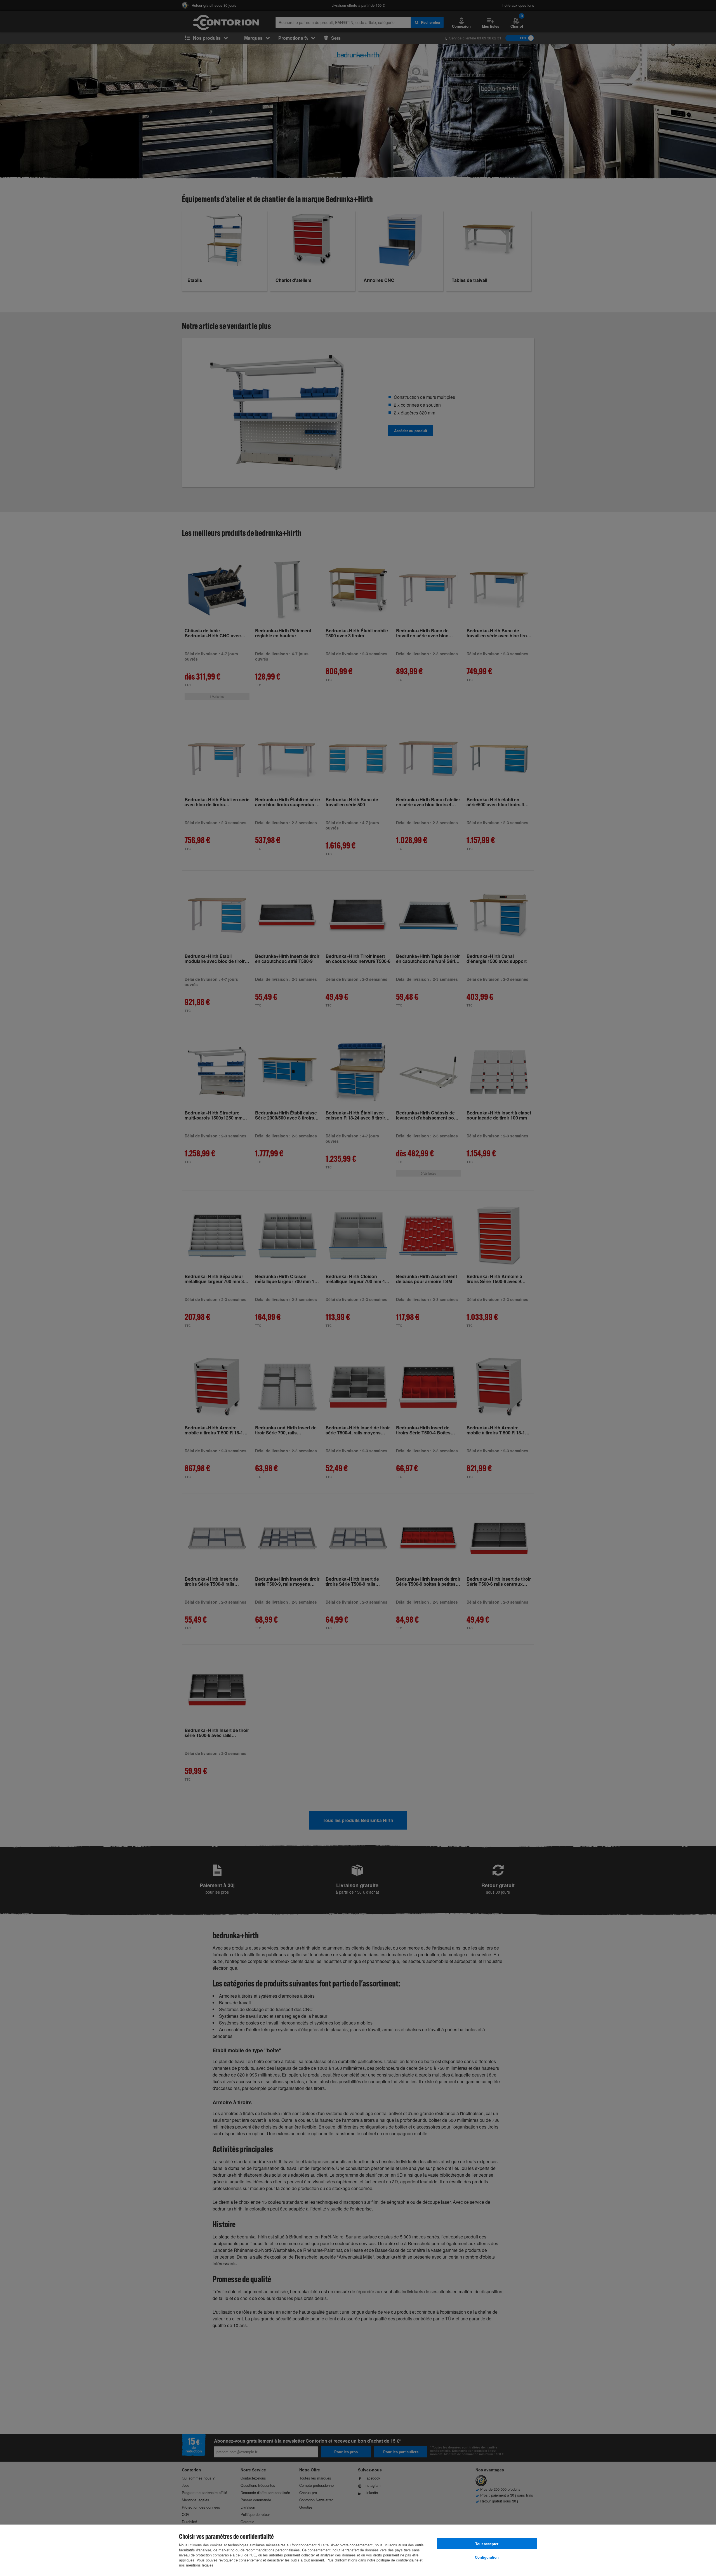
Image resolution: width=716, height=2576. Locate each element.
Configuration (487, 2557)
